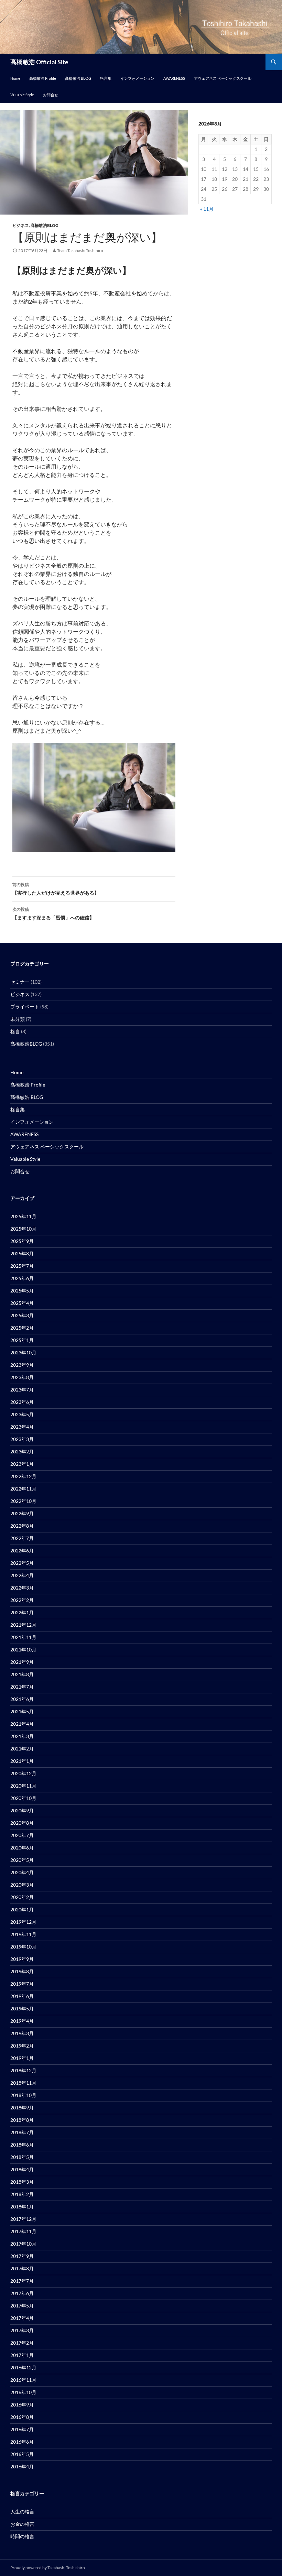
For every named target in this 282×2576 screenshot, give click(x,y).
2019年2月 (22, 2046)
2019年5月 (22, 2009)
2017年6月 (22, 2293)
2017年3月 (22, 2330)
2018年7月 (22, 2132)
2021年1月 (22, 1761)
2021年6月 (22, 1699)
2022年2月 (22, 1600)
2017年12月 (23, 2219)
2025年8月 (22, 1253)
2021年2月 (22, 1749)
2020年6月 (22, 1848)
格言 (15, 1031)
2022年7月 (22, 1538)
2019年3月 (22, 2033)
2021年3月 (22, 1736)
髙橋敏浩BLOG (45, 225)
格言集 (106, 78)
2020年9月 (22, 1810)
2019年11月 (23, 1934)
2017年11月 (23, 2231)
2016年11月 (23, 2380)
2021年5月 (22, 1711)
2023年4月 (22, 1427)
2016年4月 (22, 2466)
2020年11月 (23, 1786)
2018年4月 (22, 2169)
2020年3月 (22, 1885)
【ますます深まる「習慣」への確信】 (53, 914)
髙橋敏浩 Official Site (39, 62)
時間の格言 (22, 2536)
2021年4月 (22, 1724)
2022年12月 (23, 1476)
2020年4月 (22, 1872)
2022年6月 (22, 1551)
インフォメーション (137, 78)
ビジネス (21, 225)
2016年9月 (22, 2405)
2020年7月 (22, 1835)
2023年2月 (22, 1451)
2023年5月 (22, 1414)
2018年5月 (22, 2157)
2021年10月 (23, 1650)
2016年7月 (22, 2429)
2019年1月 (22, 2058)
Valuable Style (22, 95)
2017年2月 (22, 2343)
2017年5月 (22, 2306)
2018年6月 (22, 2145)
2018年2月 (22, 2194)
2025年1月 (22, 1340)
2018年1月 (22, 2207)
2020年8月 (22, 1823)
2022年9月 (22, 1513)
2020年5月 (22, 1860)
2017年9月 (22, 2256)
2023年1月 (22, 1464)
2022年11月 (23, 1489)
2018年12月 (23, 2070)
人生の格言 (22, 2512)
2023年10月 (23, 1352)
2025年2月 (22, 1328)
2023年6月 (22, 1402)
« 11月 (207, 209)
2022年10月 (23, 1501)
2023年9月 (22, 1365)
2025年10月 (23, 1229)
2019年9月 (22, 1959)
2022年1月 (22, 1612)
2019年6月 (22, 1996)
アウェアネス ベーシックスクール (223, 78)
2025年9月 (22, 1241)
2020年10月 (23, 1798)
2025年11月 (23, 1216)
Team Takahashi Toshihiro (80, 250)
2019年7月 (22, 1984)
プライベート (25, 1007)
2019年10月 (23, 1947)
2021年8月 (22, 1674)
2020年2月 (22, 1897)
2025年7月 (22, 1266)
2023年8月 (22, 1377)
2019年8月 (22, 1971)
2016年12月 (23, 2367)
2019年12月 (23, 1922)
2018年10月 (23, 2095)
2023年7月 (22, 1390)
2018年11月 (23, 2083)
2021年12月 (23, 1625)
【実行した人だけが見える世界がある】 (56, 889)
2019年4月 (22, 2021)
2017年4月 (22, 2318)
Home (15, 78)
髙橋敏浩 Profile (43, 78)
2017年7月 (22, 2281)
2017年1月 (22, 2355)
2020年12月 (23, 1773)
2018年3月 (22, 2182)
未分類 (18, 1019)
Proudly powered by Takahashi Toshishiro (48, 2568)
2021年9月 (22, 1662)
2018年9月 (22, 2108)
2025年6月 (22, 1278)
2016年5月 (22, 2454)
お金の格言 (22, 2524)
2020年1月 (22, 1909)
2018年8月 (22, 2120)
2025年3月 (22, 1315)
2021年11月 (23, 1637)
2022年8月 (22, 1526)
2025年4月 (22, 1303)
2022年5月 (22, 1563)
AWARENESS (174, 78)
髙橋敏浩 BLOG (78, 78)
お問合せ (51, 95)
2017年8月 (22, 2268)
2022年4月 (22, 1575)
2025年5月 (22, 1291)
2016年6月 (22, 2442)
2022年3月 (22, 1588)
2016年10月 (23, 2392)
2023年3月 (22, 1439)
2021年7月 (22, 1687)
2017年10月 (23, 2244)
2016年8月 (22, 2417)
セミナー (20, 982)
